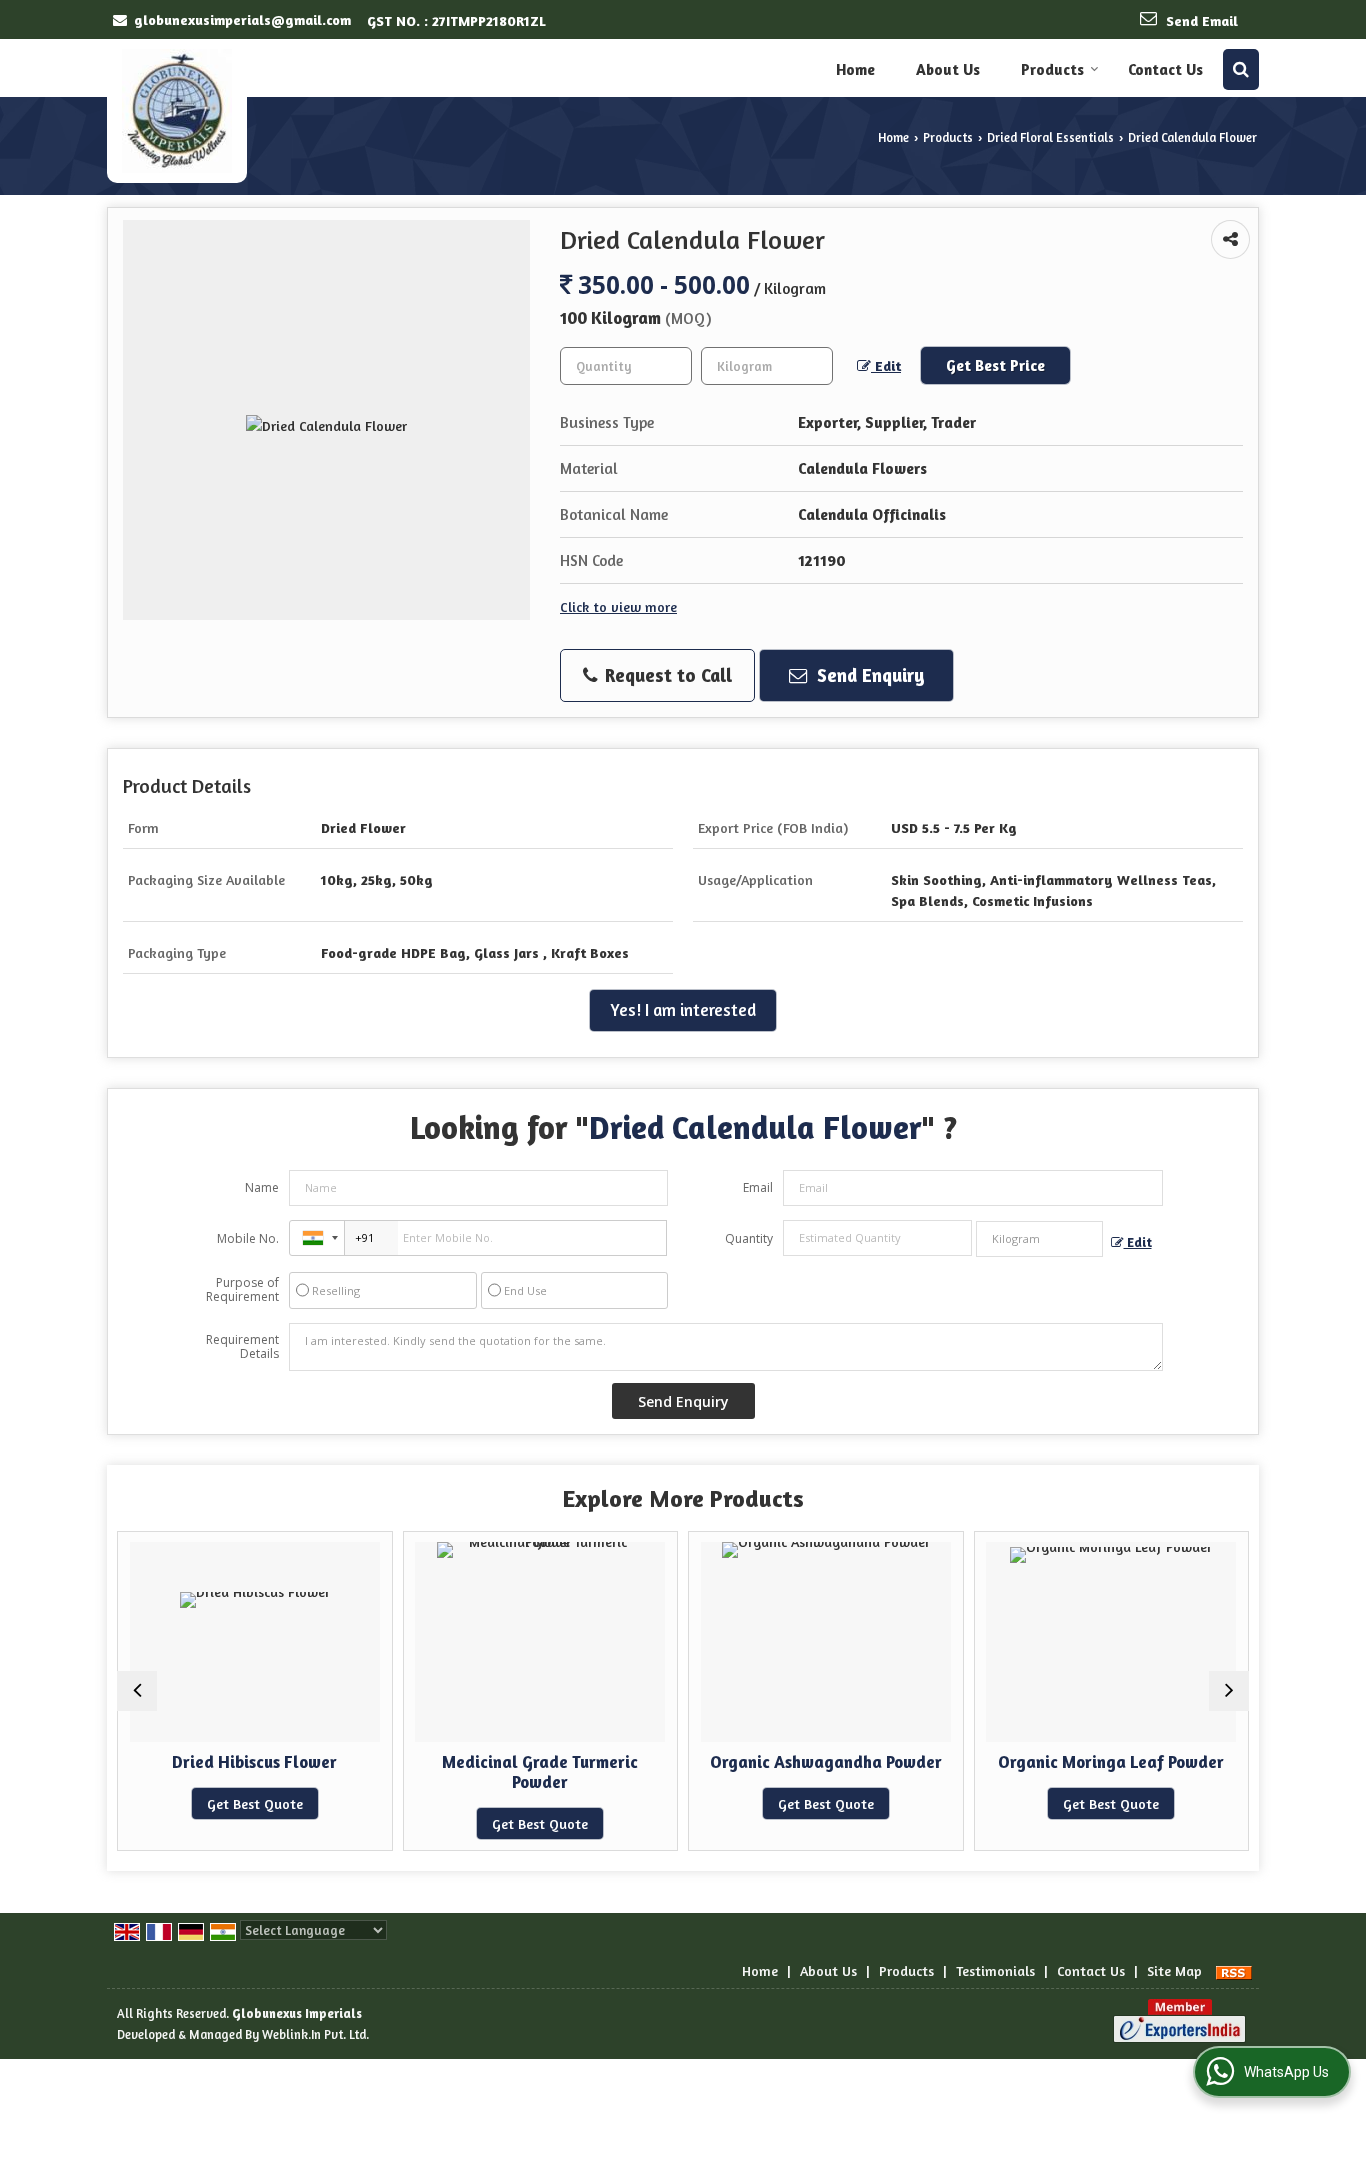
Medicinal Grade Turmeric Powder (528, 1772)
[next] (1229, 1691)
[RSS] (1234, 1970)
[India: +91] (317, 1238)
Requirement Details (242, 1347)
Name (262, 1187)
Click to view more (618, 606)
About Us (948, 69)
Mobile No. (248, 1238)
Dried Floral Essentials (1050, 137)
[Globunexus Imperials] (177, 111)
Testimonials (995, 1970)
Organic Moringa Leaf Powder (1099, 1762)
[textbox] (767, 366)
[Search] (1241, 69)
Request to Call (666, 675)
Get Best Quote (243, 1803)
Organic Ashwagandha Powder (814, 1762)
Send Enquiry (868, 675)
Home (855, 69)
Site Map (1174, 1970)
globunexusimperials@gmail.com (242, 19)
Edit (886, 365)
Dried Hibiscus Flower (242, 1762)
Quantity (749, 1238)
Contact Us (1165, 69)
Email (758, 1187)
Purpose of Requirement (242, 1290)
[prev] (137, 1691)
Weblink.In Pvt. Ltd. (315, 2034)
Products (1052, 69)
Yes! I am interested (683, 1010)
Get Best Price (995, 365)
